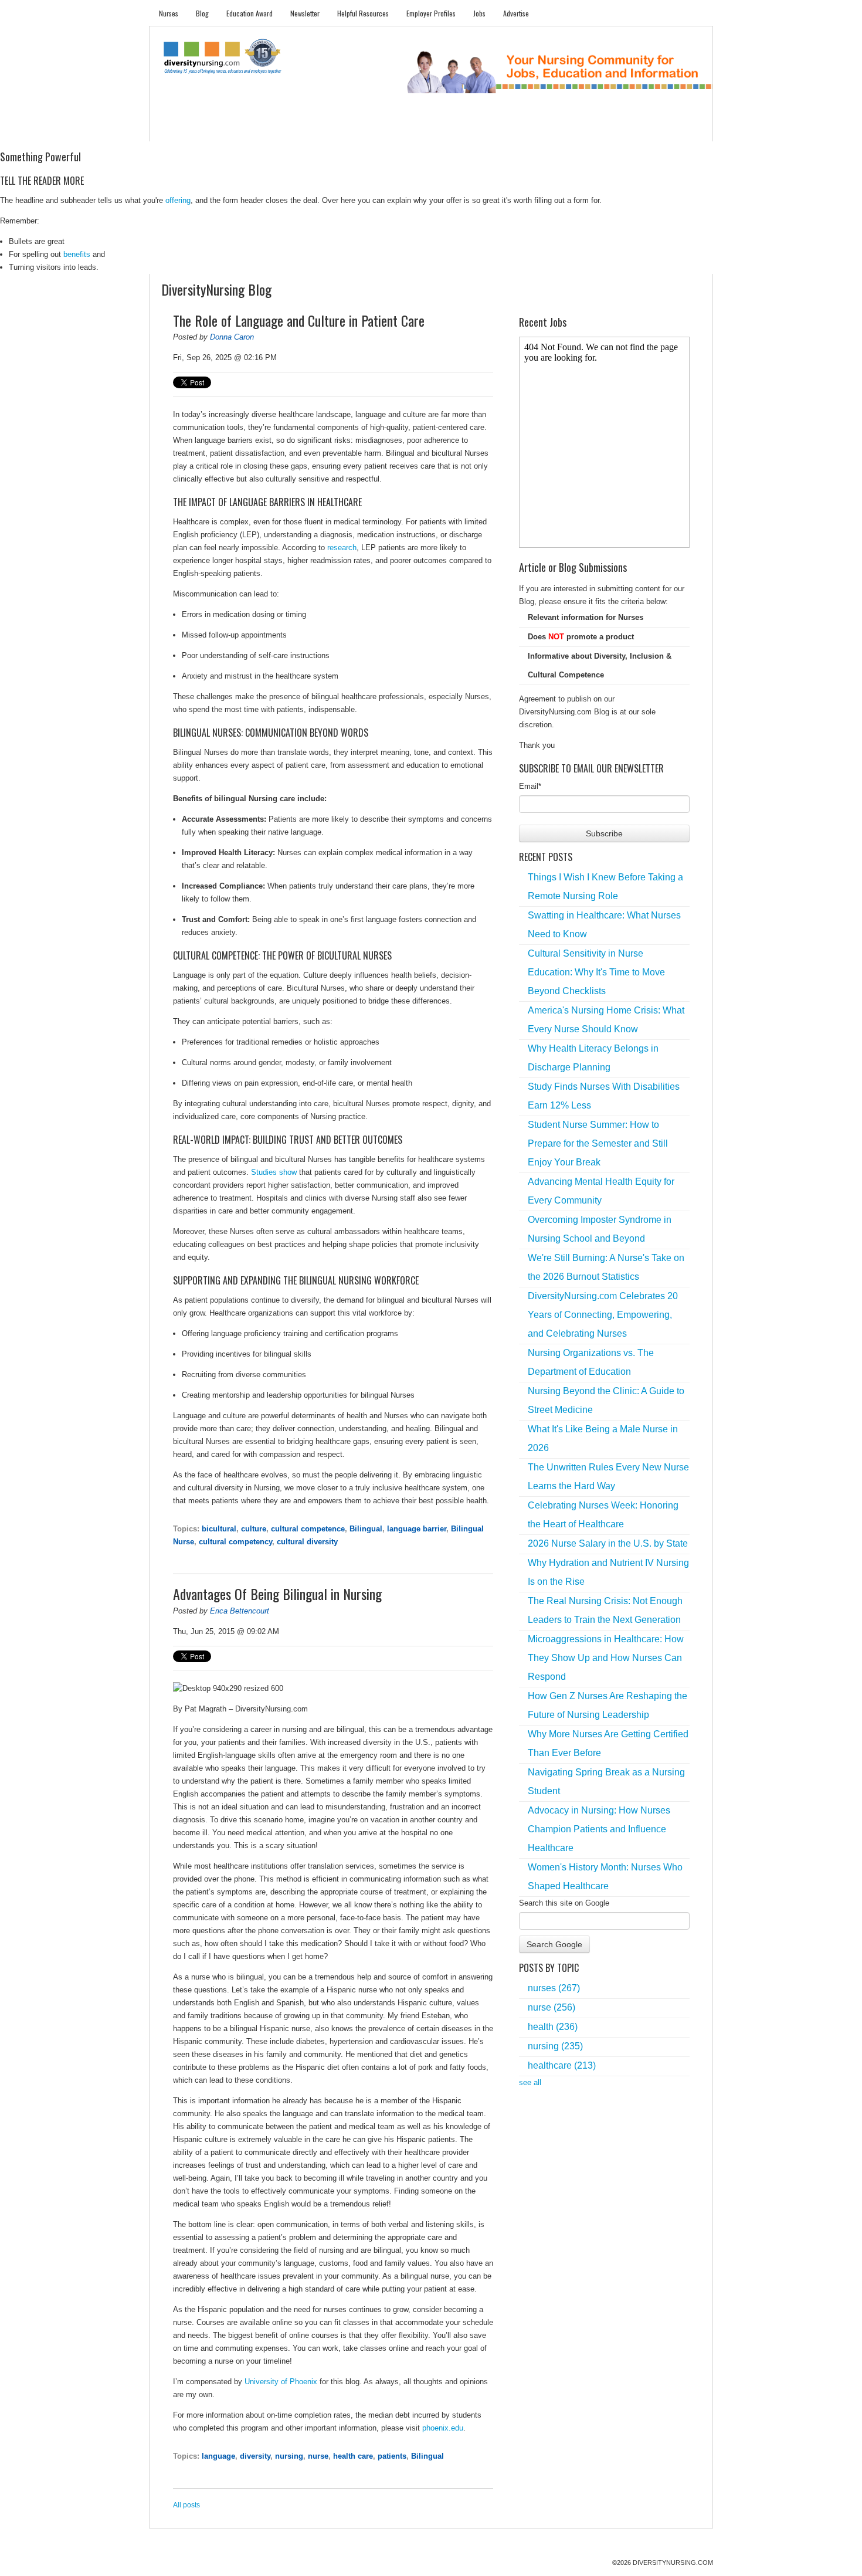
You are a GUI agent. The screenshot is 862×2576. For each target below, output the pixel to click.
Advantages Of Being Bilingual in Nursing (277, 1594)
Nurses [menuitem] (169, 13)
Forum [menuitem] (436, 129)
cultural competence (308, 1529)
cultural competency (235, 1542)
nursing (289, 2456)
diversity (255, 2456)
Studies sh (269, 1172)
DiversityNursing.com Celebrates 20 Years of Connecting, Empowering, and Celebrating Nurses (603, 1315)
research (342, 548)
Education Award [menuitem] (250, 13)
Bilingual (366, 1529)
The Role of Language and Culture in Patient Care (299, 320)
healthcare (562, 2065)
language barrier (417, 1529)
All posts (186, 2505)
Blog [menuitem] (202, 13)
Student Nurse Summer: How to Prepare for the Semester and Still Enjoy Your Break (598, 1143)
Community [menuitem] (388, 129)
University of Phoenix (281, 2382)
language (218, 2456)
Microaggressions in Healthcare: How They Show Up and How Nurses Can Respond (606, 1658)
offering (178, 200)
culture (254, 1529)
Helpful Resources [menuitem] (363, 13)
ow (292, 1172)
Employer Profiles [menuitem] (431, 13)
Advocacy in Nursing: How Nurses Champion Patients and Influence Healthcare (599, 1829)
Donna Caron (232, 337)
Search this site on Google (564, 1903)
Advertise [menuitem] (516, 13)
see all (530, 2082)
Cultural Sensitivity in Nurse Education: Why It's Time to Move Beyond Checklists (596, 972)
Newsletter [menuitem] (305, 13)
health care (353, 2456)
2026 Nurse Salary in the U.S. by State (608, 1543)
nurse (318, 2456)
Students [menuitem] (218, 129)
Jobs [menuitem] (479, 13)
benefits (77, 254)
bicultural (219, 1529)
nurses (554, 1988)
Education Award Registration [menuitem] (554, 129)
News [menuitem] (342, 129)
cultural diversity (307, 1542)
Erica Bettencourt (240, 1611)
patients (392, 2456)
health (553, 2027)
